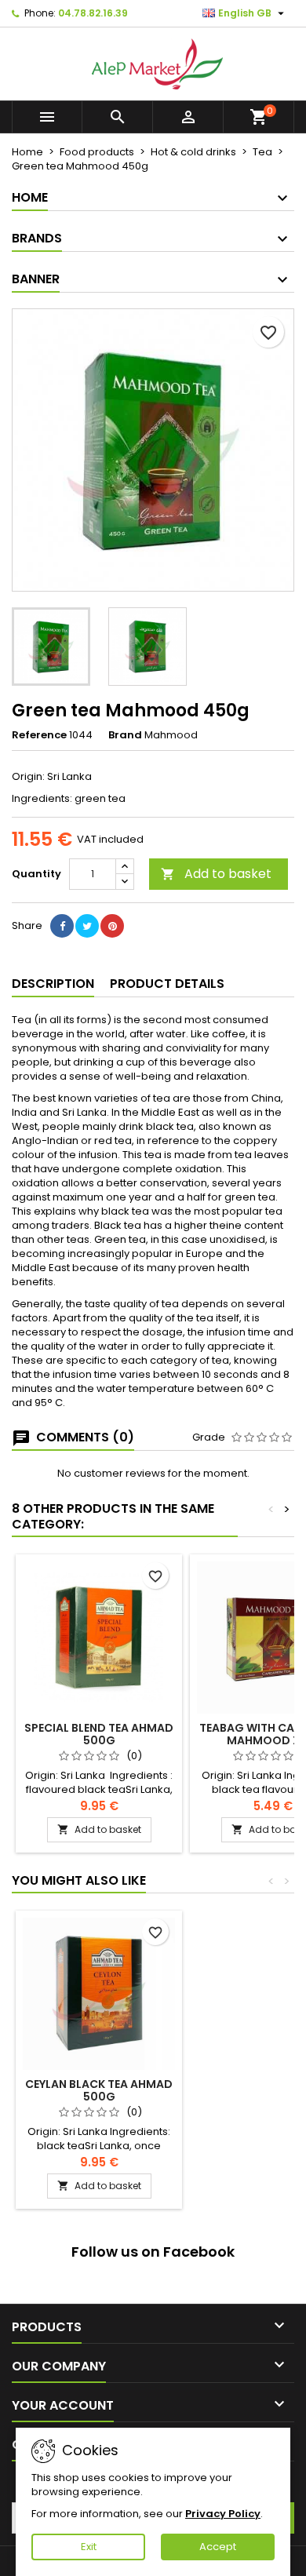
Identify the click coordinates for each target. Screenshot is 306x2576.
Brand (125, 735)
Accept (218, 2547)
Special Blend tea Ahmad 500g (99, 1734)
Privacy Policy (223, 2514)
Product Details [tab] (167, 984)
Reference (39, 735)
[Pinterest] (112, 926)
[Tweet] (87, 926)
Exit (89, 2547)
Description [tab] (53, 984)
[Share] (62, 926)
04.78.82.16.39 (93, 13)
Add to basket (216, 874)
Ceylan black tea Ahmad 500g (99, 2090)
